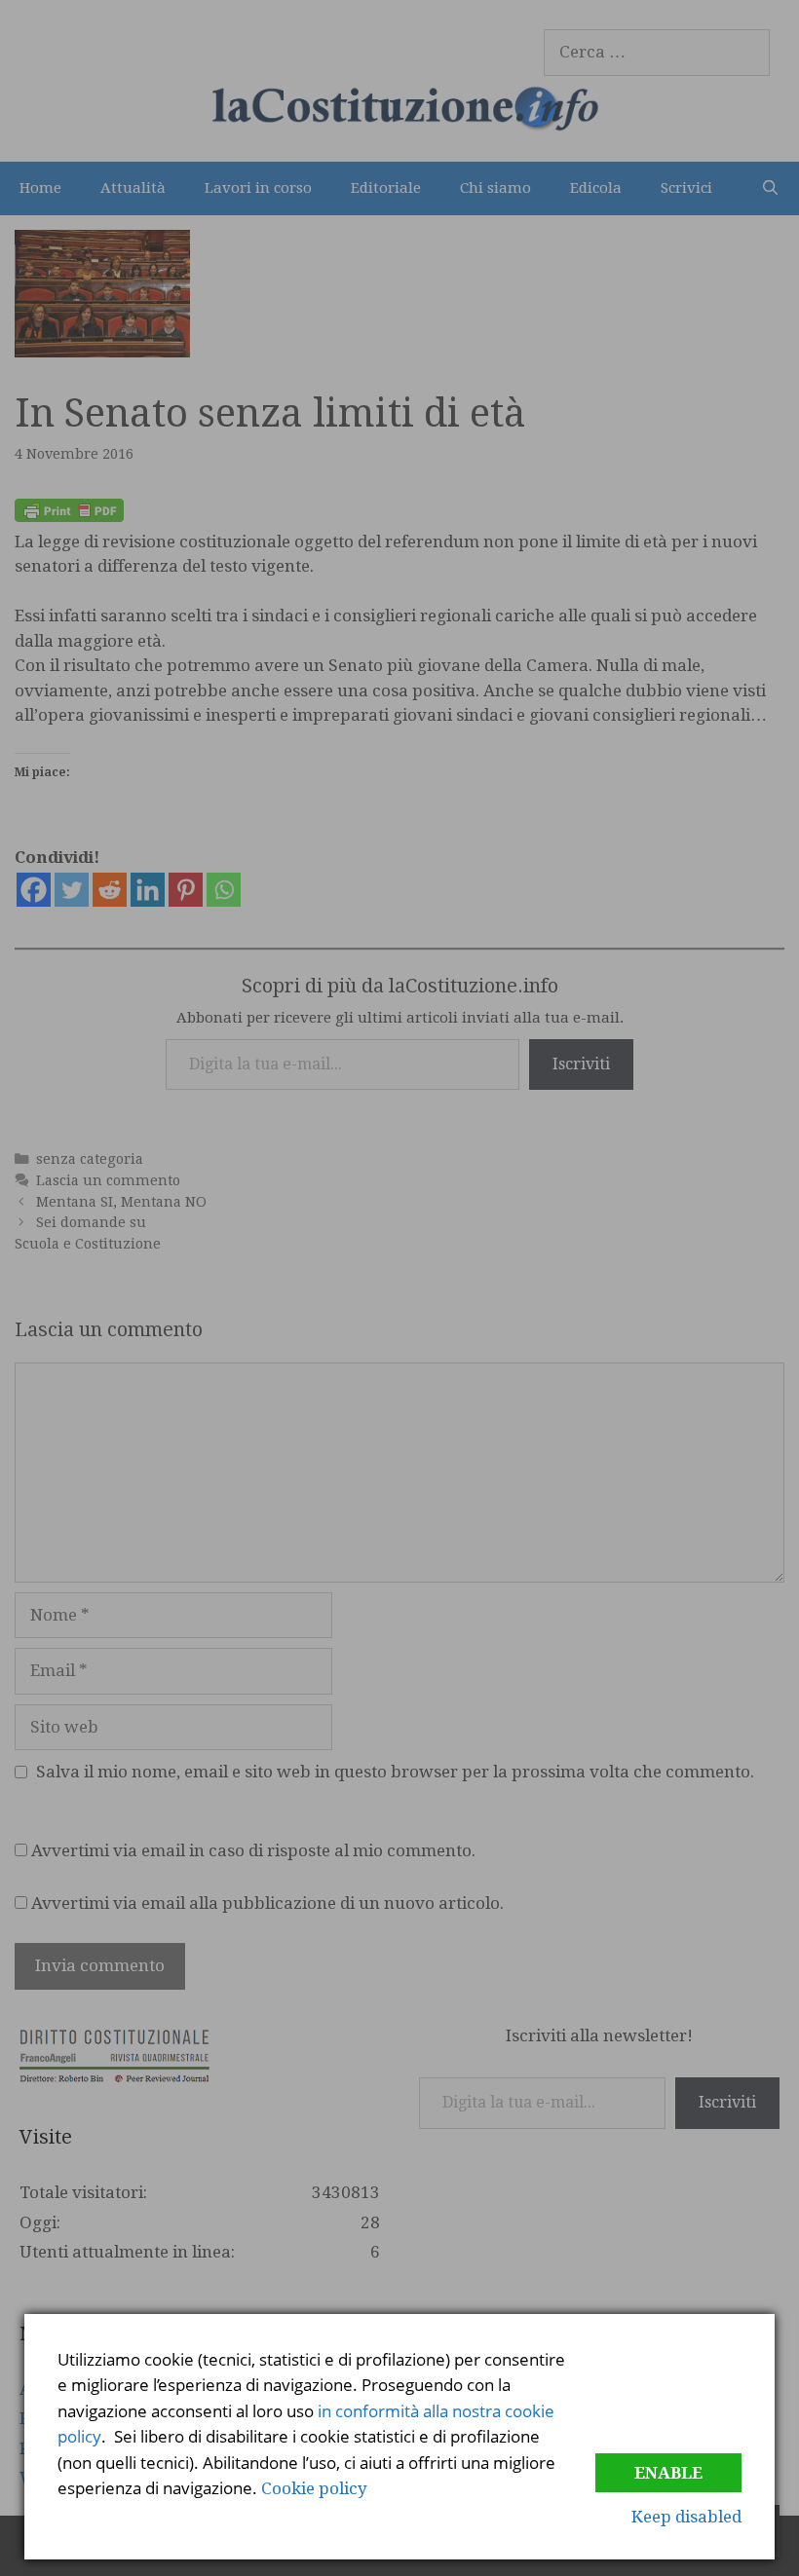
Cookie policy (314, 2488)
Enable (668, 2473)
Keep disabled (686, 2517)
